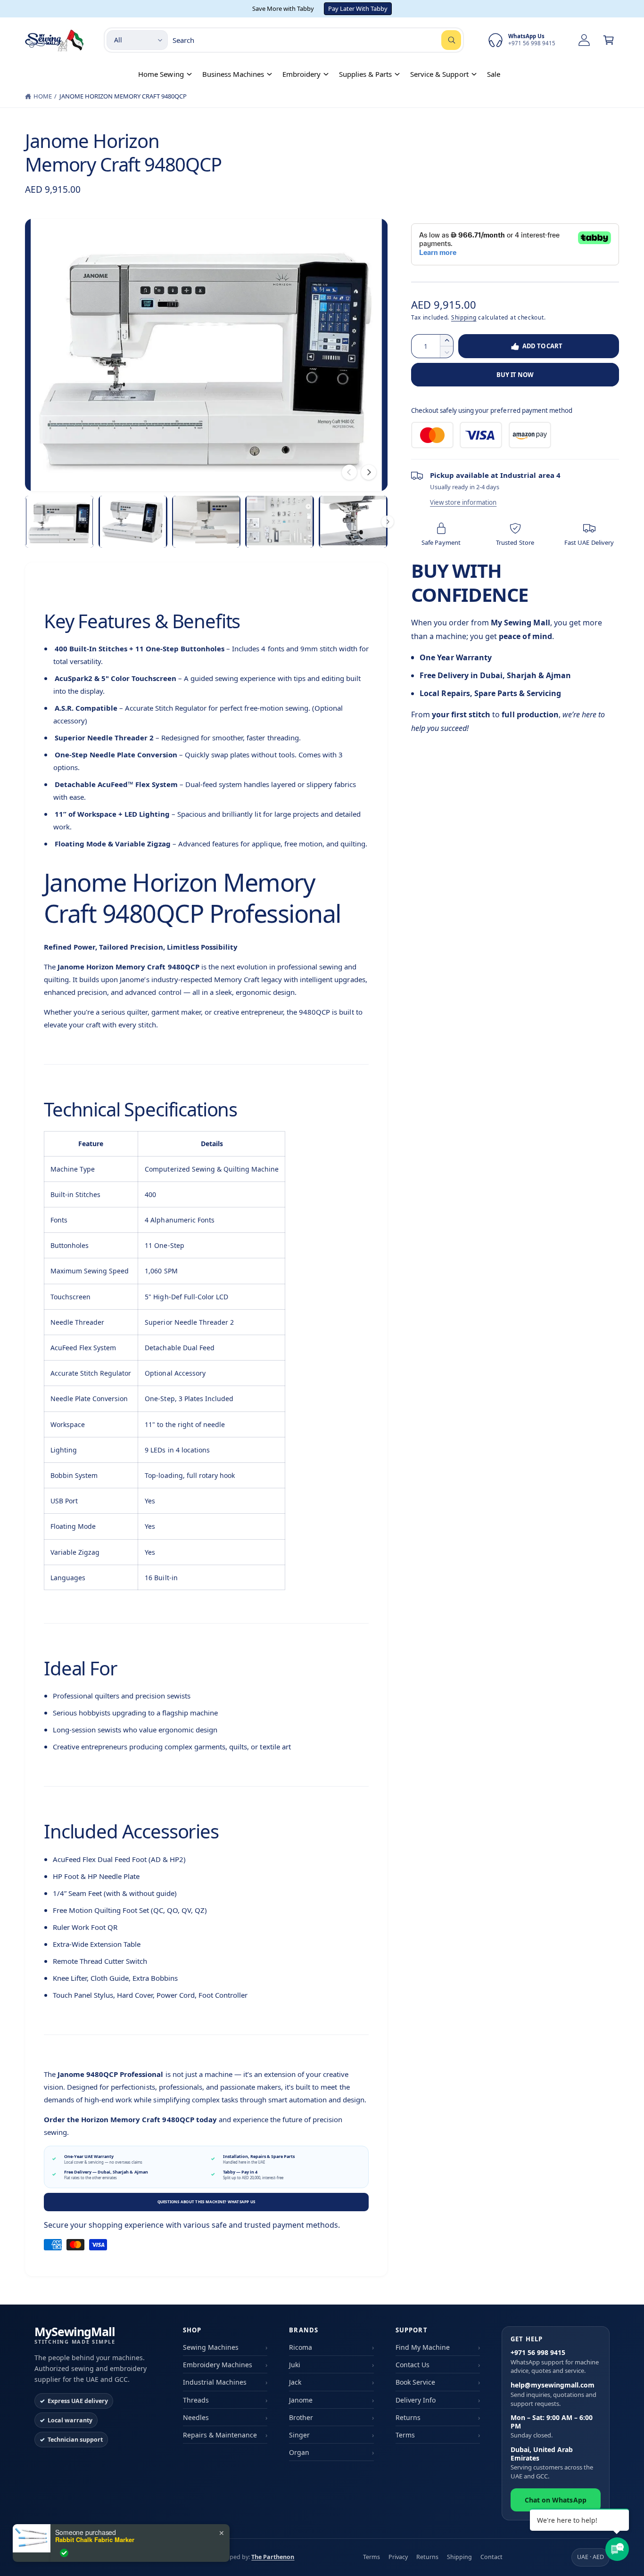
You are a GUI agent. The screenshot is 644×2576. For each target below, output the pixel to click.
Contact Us (413, 2365)
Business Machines (233, 74)
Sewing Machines (211, 2347)
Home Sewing (161, 74)
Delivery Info (416, 2400)
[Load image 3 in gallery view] (206, 522)
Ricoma (301, 2347)
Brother (301, 2417)
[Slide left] (349, 472)
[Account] (584, 40)
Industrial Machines (215, 2382)
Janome (301, 2400)
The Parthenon (273, 2557)
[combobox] (317, 40)
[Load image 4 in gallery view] (280, 522)
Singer (299, 2435)
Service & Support (439, 74)
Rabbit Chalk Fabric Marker (95, 2540)
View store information (463, 502)
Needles (196, 2417)
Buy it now (515, 375)
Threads (196, 2400)
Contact (491, 2557)
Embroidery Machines (218, 2365)
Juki (295, 2365)
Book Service (415, 2382)
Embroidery (301, 74)
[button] (609, 40)
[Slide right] (369, 472)
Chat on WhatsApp (555, 2500)
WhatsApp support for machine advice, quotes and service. (555, 2362)
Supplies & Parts (365, 74)
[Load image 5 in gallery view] (353, 522)
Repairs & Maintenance (220, 2435)
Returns (408, 2417)
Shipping (464, 317)
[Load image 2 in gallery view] (133, 522)
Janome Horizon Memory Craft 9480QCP (123, 96)
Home (43, 96)
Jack (295, 2382)
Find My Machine (423, 2347)
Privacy (398, 2557)
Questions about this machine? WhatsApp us (206, 2202)
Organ (299, 2452)
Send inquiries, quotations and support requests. (553, 2394)
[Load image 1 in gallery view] (59, 522)
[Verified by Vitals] (64, 2553)
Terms (405, 2435)
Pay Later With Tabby (358, 8)
